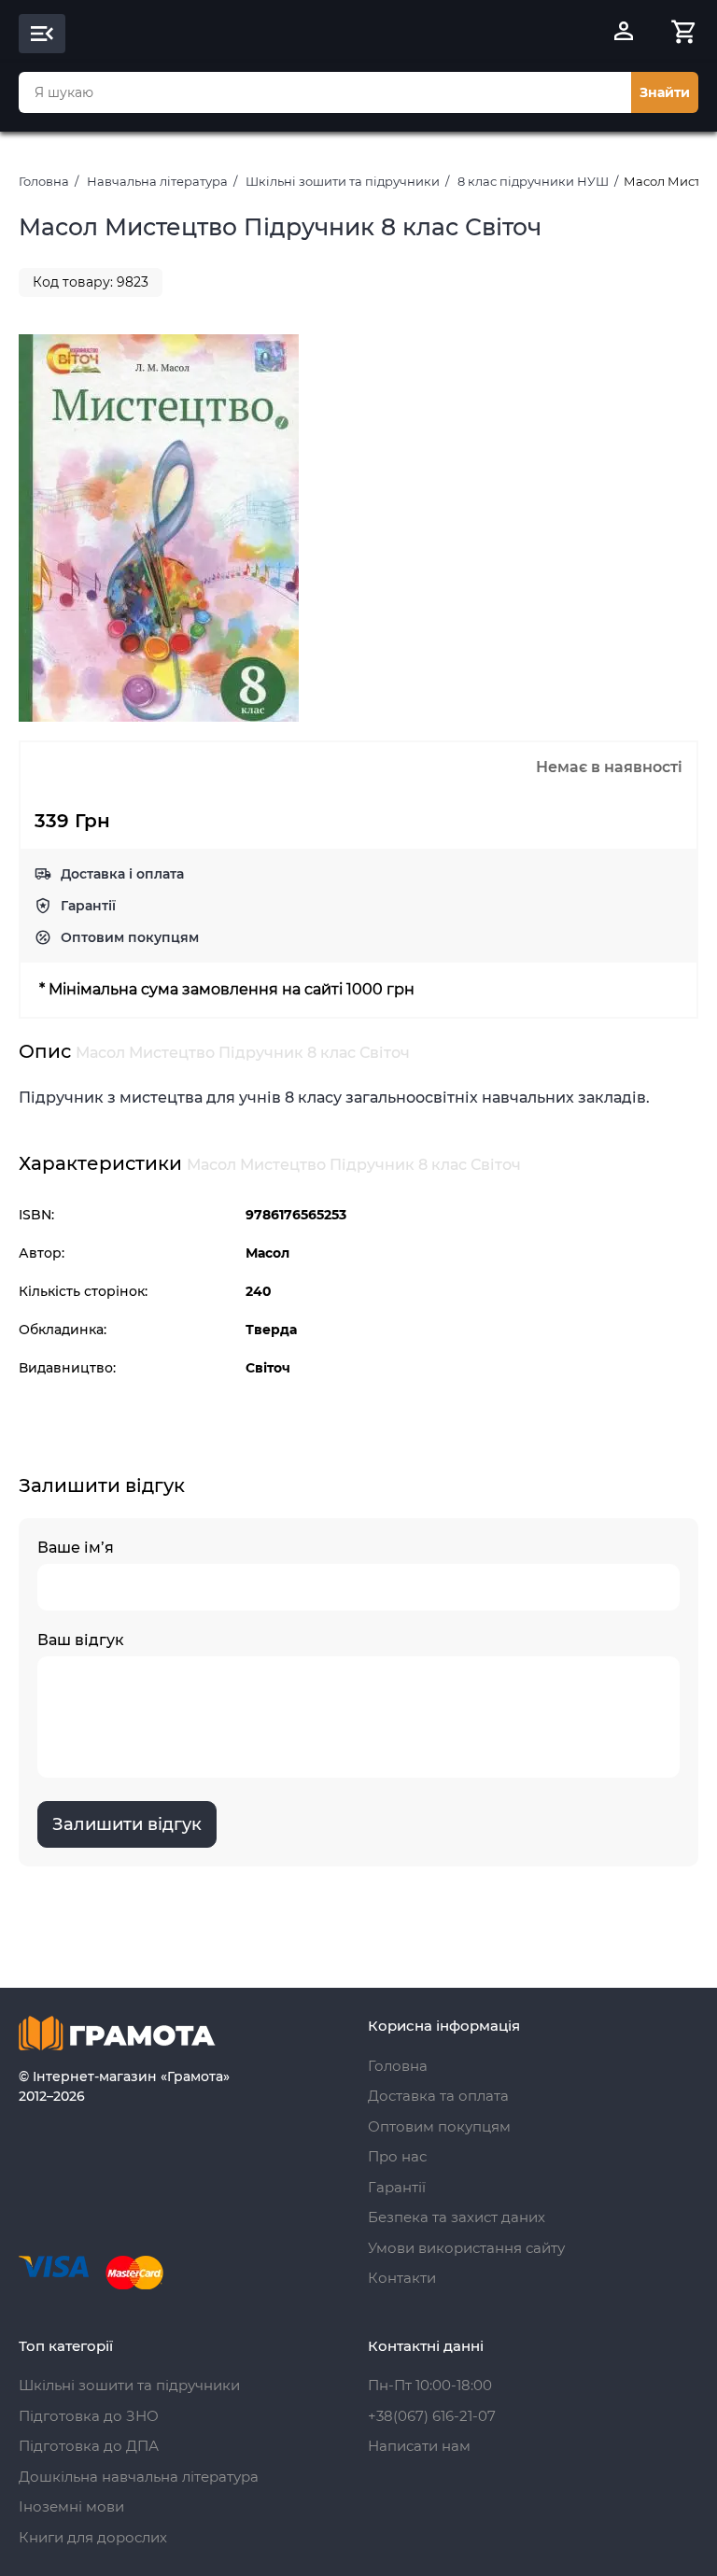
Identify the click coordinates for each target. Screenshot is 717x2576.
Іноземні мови (71, 2506)
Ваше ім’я (76, 1548)
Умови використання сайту (466, 2248)
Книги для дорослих (93, 2537)
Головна (44, 181)
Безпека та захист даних (457, 2217)
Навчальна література (157, 181)
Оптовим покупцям (130, 937)
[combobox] (325, 92)
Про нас (397, 2156)
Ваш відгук (81, 1640)
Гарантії (88, 906)
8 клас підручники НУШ (533, 181)
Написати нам (419, 2446)
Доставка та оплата (438, 2096)
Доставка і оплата (122, 874)
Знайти (665, 92)
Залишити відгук (127, 1824)
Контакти (402, 2278)
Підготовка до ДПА (89, 2446)
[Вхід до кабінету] (624, 34)
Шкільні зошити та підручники (343, 181)
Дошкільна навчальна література (139, 2477)
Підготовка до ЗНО (89, 2416)
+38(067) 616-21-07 (432, 2416)
